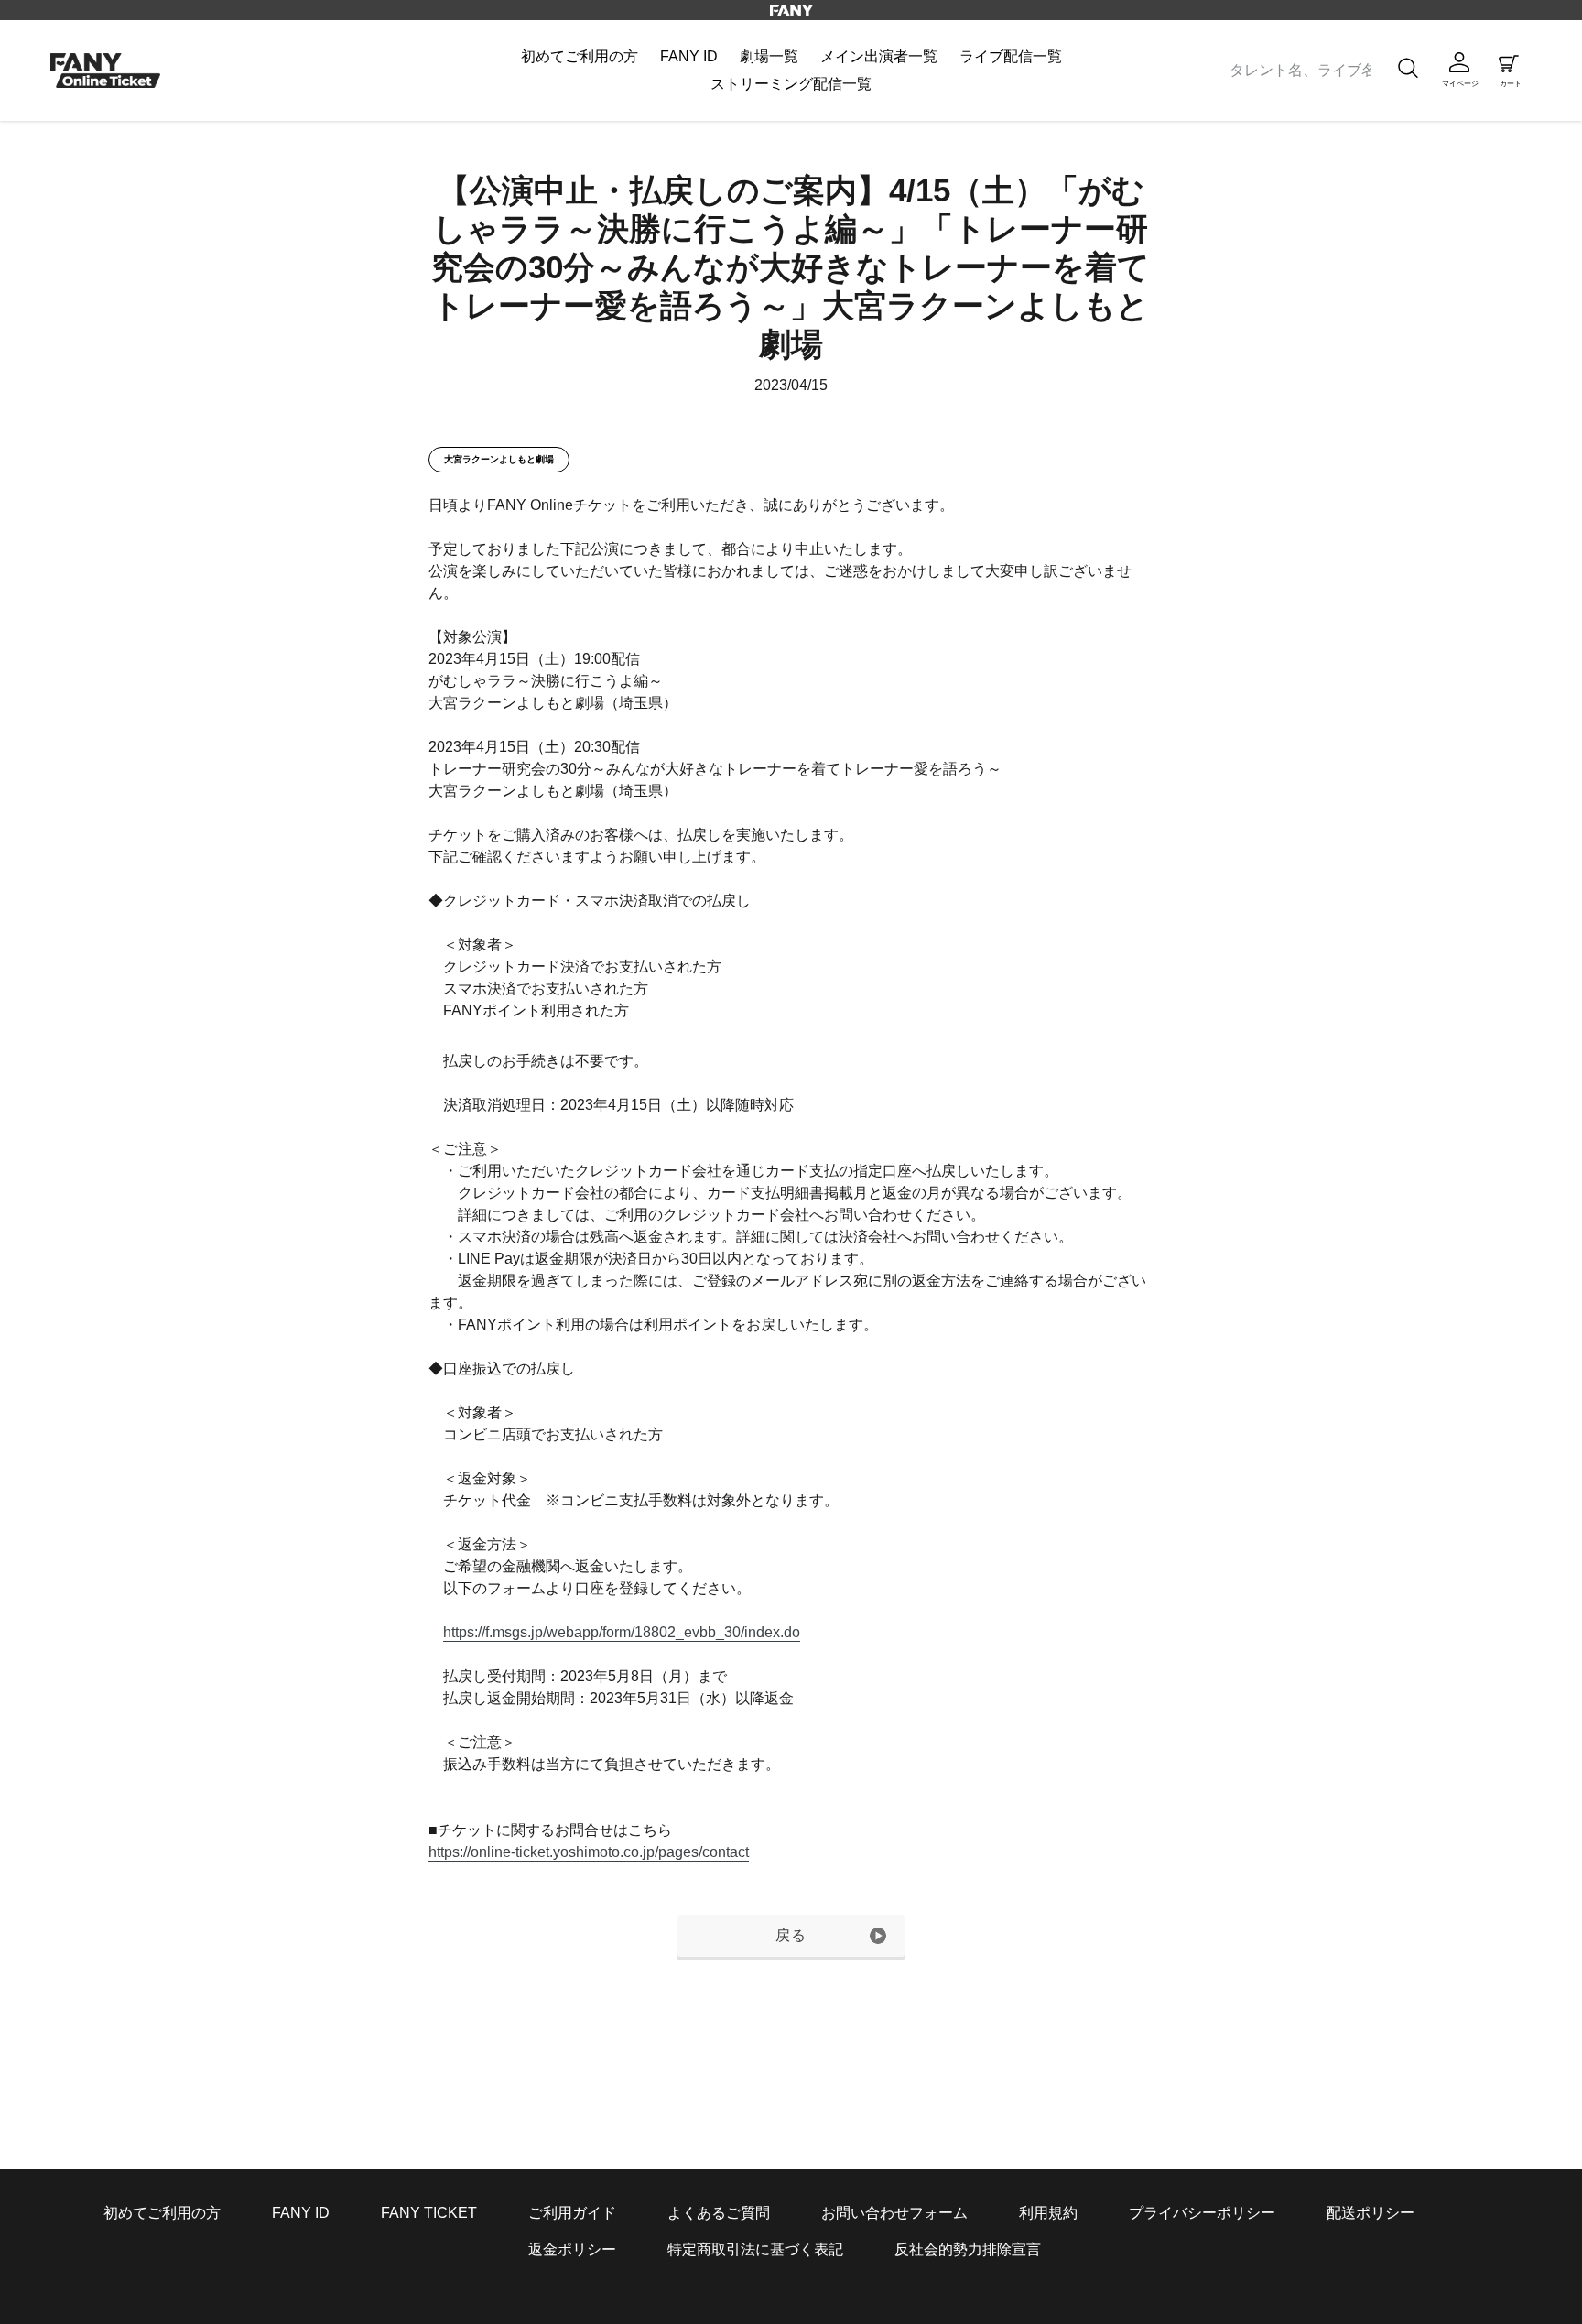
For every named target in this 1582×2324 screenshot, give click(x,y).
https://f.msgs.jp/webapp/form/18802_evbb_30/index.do (622, 1632)
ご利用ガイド (572, 2213)
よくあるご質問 (719, 2213)
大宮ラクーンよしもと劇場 (499, 459)
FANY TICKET (429, 2213)
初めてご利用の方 (162, 2213)
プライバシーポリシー (1202, 2213)
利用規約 (1048, 2213)
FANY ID (301, 2213)
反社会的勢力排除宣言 (968, 2249)
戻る (791, 1935)
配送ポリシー (1371, 2213)
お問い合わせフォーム (894, 2213)
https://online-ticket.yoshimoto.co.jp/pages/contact (589, 1852)
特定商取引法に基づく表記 (755, 2249)
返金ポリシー (572, 2249)
